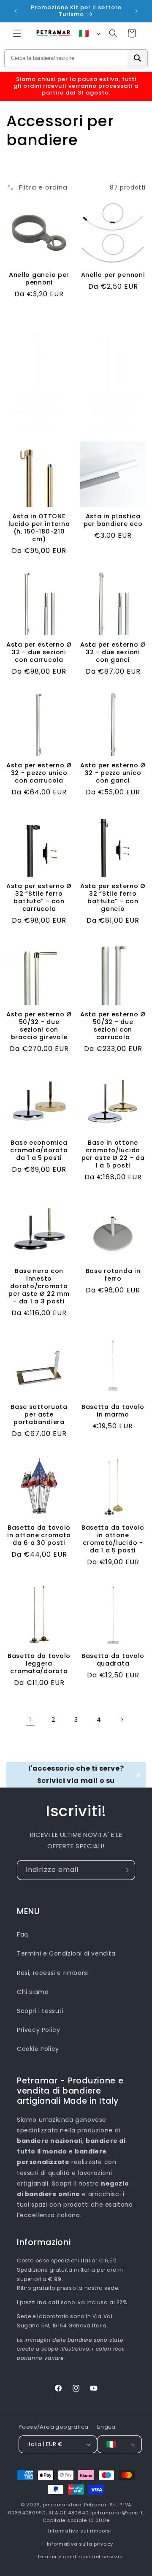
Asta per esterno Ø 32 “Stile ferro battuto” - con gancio (113, 897)
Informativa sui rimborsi (80, 2531)
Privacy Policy (38, 2030)
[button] (17, 33)
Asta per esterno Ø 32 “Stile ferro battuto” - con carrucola (39, 897)
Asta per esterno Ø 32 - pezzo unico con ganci (113, 773)
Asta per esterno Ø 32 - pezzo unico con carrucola (39, 773)
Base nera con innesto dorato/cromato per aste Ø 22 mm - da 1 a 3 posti (39, 1286)
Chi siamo (33, 1992)
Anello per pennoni (113, 275)
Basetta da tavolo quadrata (113, 1660)
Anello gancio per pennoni (39, 279)
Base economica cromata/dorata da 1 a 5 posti (39, 1150)
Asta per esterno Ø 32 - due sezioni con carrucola (39, 652)
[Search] (137, 58)
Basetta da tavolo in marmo (113, 1411)
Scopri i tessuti (40, 2011)
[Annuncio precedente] (16, 11)
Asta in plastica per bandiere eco (113, 520)
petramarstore (62, 2505)
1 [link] (30, 1720)
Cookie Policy (38, 2049)
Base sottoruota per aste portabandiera (39, 1414)
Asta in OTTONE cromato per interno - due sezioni (113, 408)
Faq (23, 1934)
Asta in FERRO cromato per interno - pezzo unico (39, 408)
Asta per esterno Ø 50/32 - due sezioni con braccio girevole (39, 1026)
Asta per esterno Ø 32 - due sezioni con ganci (113, 652)
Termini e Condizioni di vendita (66, 1953)
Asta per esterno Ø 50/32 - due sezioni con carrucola (113, 1026)
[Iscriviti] (125, 1870)
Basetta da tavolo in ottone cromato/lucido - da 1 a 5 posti (113, 1539)
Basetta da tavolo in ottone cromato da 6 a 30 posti (39, 1535)
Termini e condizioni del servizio (80, 2557)
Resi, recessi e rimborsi (53, 1973)
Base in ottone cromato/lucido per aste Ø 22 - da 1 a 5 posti (113, 1154)
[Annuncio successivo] (136, 11)
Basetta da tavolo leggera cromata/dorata (39, 1663)
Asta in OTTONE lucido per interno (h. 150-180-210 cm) (39, 528)
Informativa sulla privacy (80, 2544)
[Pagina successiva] (122, 1720)
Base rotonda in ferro (113, 1275)
